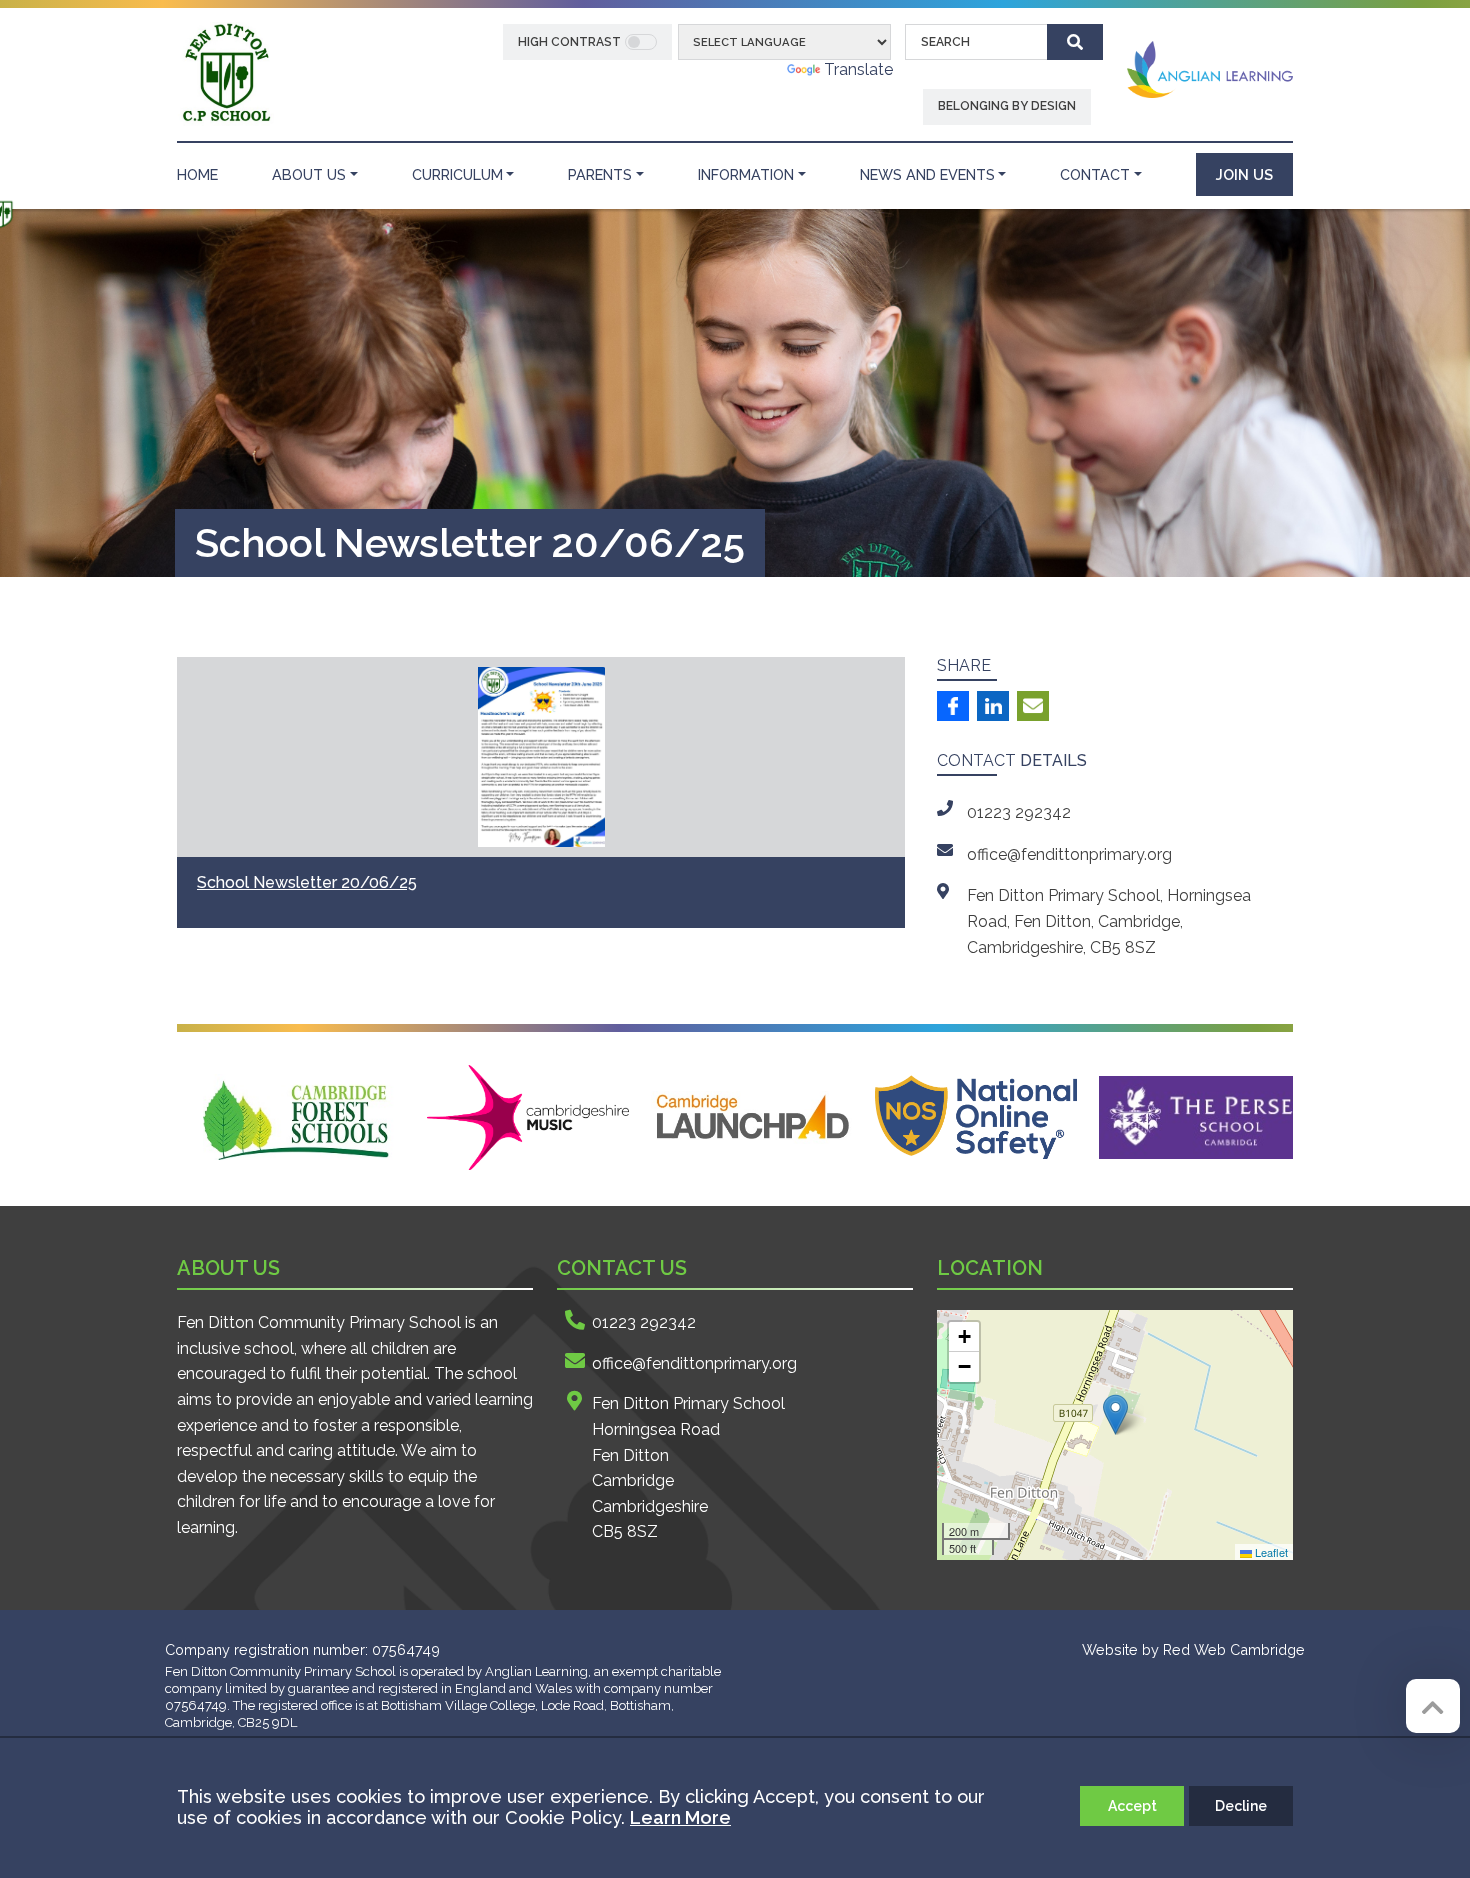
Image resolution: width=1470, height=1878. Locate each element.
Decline (1241, 1806)
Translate (858, 69)
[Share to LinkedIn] (993, 706)
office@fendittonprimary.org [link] (1069, 854)
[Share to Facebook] (953, 706)
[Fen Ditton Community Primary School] (225, 72)
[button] (1115, 1414)
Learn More (680, 1817)
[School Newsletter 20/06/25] (541, 757)
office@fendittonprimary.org (694, 1363)
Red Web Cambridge (1234, 1649)
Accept (1132, 1806)
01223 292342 (644, 1322)
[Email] (1033, 706)
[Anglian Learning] (1210, 68)
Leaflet (1270, 1552)
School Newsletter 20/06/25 (307, 882)
